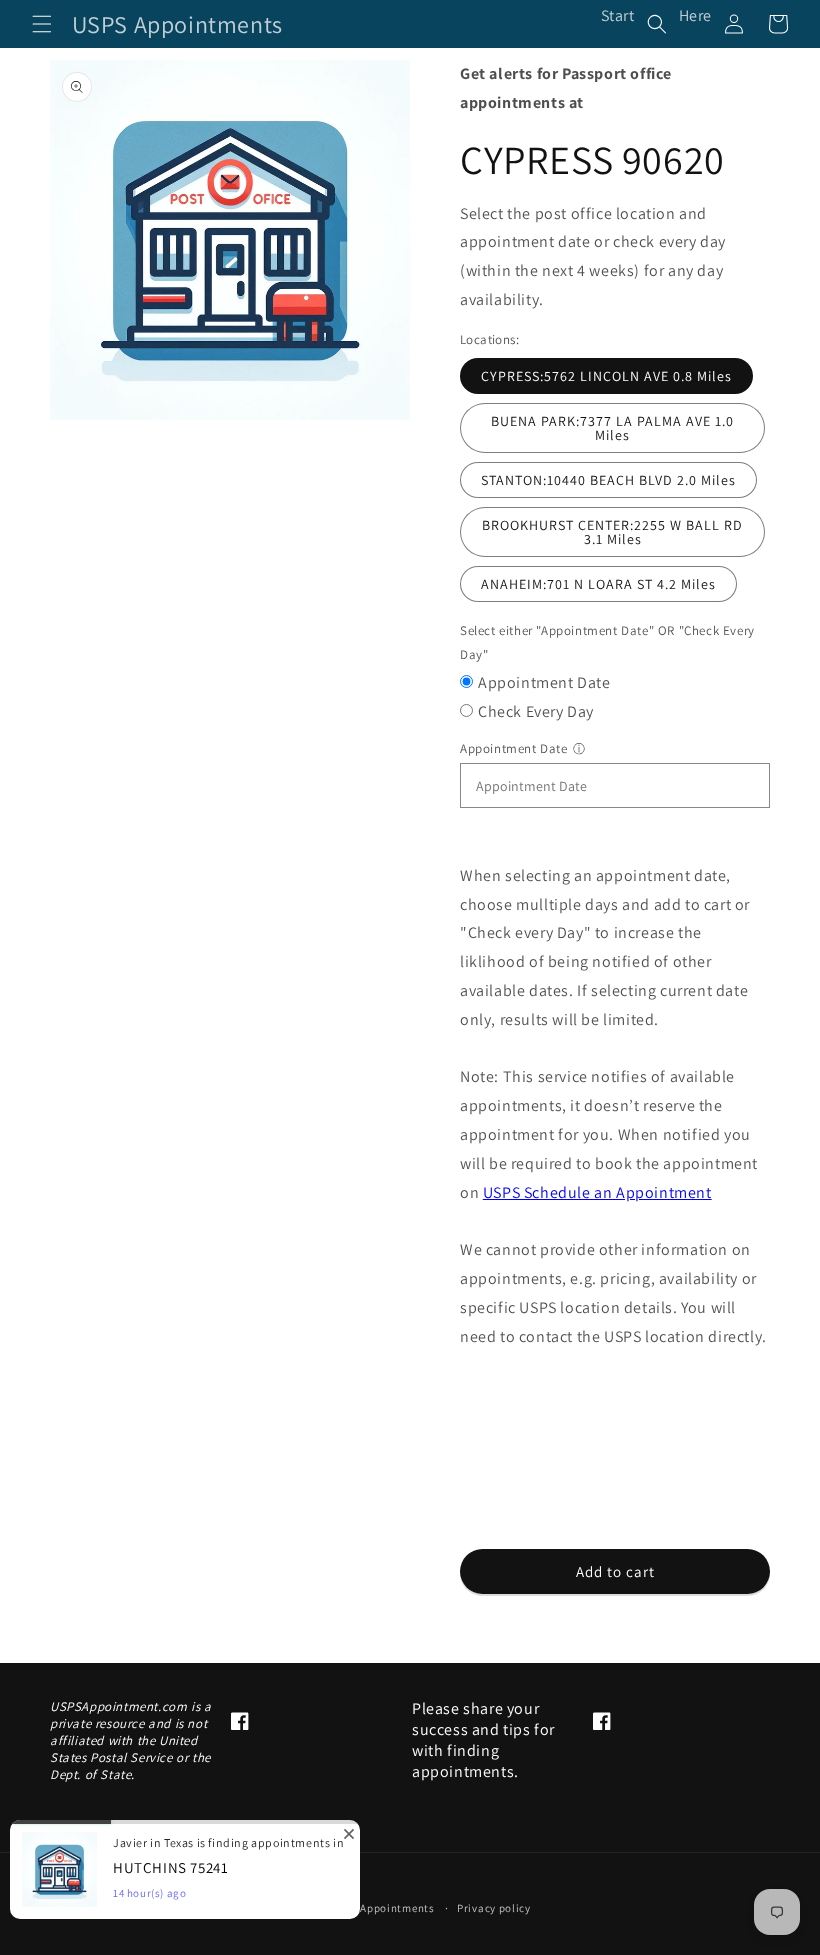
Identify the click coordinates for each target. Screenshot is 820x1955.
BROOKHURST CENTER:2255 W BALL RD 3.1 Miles (612, 532)
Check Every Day (536, 711)
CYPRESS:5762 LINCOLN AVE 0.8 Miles (606, 376)
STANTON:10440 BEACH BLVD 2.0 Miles (608, 480)
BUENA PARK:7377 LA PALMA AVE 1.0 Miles (612, 428)
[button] (42, 24)
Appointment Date (544, 682)
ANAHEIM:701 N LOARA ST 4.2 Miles (598, 584)
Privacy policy (494, 1908)
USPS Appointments (382, 1908)
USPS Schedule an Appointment (597, 1192)
